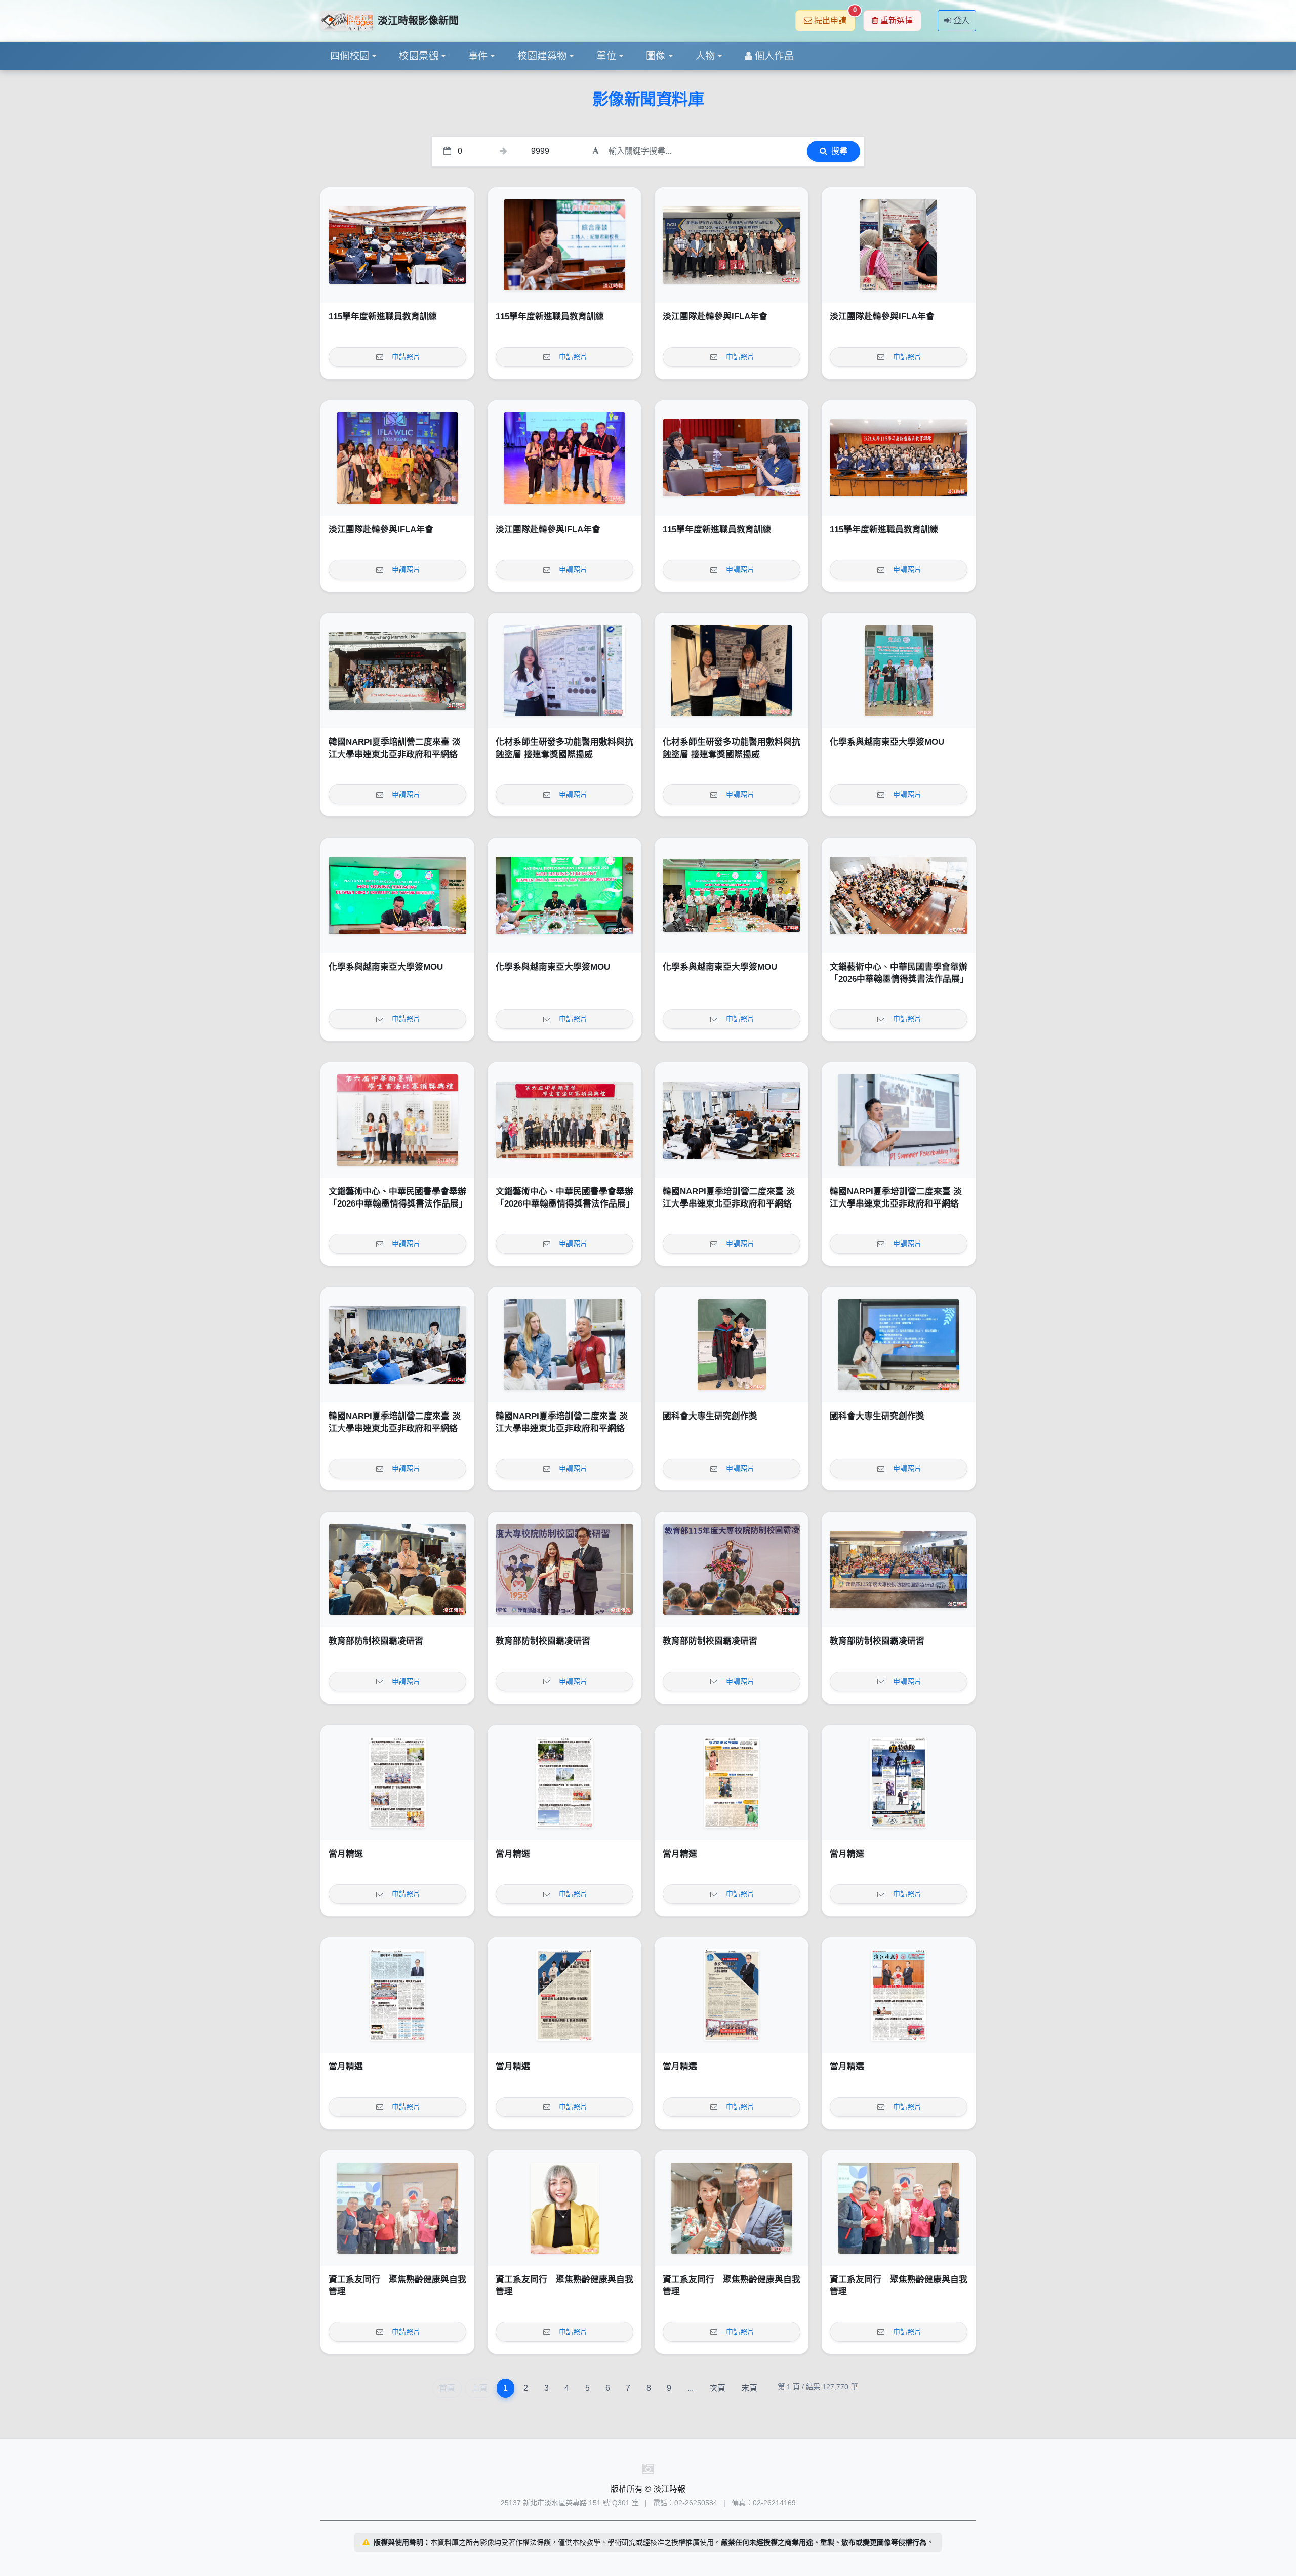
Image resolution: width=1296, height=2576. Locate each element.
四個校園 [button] (350, 56)
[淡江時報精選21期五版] (899, 1782)
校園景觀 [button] (419, 56)
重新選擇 (897, 20)
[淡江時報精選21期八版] (397, 1782)
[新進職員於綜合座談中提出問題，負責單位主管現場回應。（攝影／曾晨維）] (732, 458)
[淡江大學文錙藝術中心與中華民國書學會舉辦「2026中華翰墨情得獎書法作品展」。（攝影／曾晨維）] (564, 1120)
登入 (961, 20)
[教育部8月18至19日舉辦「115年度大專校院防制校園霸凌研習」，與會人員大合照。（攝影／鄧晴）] (899, 1569)
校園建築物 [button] (542, 56)
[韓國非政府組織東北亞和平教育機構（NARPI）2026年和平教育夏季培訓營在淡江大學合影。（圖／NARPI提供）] (397, 671)
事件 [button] (478, 56)
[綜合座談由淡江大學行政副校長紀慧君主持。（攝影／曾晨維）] (564, 245)
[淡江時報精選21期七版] (564, 1782)
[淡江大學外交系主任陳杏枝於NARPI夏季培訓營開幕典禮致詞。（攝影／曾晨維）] (732, 1120)
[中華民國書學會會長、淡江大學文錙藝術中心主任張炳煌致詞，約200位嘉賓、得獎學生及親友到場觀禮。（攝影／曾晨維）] (899, 895)
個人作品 (775, 56)
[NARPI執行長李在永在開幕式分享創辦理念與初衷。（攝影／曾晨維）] (899, 1120)
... (691, 2388)
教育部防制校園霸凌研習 (376, 1641)
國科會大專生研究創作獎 (710, 1416)
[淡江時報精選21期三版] (564, 1995)
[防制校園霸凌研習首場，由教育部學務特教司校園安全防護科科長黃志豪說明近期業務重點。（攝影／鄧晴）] (397, 1569)
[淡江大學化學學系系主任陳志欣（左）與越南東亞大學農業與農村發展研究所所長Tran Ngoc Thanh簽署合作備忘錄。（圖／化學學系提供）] (397, 895)
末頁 (749, 2388)
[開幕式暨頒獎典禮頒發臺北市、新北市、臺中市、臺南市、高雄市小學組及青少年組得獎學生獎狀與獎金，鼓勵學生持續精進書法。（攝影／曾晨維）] (397, 1120)
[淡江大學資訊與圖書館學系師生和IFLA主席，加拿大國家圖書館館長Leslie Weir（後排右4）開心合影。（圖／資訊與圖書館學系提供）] (397, 458)
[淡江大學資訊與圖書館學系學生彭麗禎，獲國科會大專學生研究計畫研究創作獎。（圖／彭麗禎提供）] (899, 1345)
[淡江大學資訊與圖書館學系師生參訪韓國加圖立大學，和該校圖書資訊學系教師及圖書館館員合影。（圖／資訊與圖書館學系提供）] (732, 245)
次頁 (717, 2388)
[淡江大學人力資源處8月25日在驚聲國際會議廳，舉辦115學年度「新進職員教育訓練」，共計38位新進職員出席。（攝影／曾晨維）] (899, 458)
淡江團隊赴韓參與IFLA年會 (715, 317)
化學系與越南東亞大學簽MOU (887, 742)
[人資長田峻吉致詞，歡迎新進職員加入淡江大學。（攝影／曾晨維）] (397, 245)
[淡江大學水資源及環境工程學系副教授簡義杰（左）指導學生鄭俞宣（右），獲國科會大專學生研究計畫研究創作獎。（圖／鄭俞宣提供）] (732, 1345)
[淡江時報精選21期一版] (899, 1995)
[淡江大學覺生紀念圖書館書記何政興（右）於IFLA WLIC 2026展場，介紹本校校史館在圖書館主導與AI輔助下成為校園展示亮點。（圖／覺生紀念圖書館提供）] (899, 245)
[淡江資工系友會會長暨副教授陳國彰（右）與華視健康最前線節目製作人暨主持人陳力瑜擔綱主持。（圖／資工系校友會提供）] (732, 2208)
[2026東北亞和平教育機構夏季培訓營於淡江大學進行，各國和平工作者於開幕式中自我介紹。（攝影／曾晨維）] (397, 1345)
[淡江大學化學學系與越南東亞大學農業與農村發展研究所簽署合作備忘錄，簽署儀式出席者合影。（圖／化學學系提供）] (732, 895)
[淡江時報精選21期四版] (397, 1995)
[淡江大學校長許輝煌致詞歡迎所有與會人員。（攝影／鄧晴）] (732, 1569)
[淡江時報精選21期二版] (732, 1995)
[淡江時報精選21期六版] (732, 1782)
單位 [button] (606, 56)
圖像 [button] (656, 56)
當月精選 (346, 1854)
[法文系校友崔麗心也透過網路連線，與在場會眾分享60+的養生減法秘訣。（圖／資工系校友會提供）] (564, 2208)
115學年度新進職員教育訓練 (383, 317)
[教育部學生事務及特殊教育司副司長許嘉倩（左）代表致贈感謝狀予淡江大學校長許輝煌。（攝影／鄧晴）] (564, 1569)
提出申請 (835, 17)
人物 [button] (705, 56)
